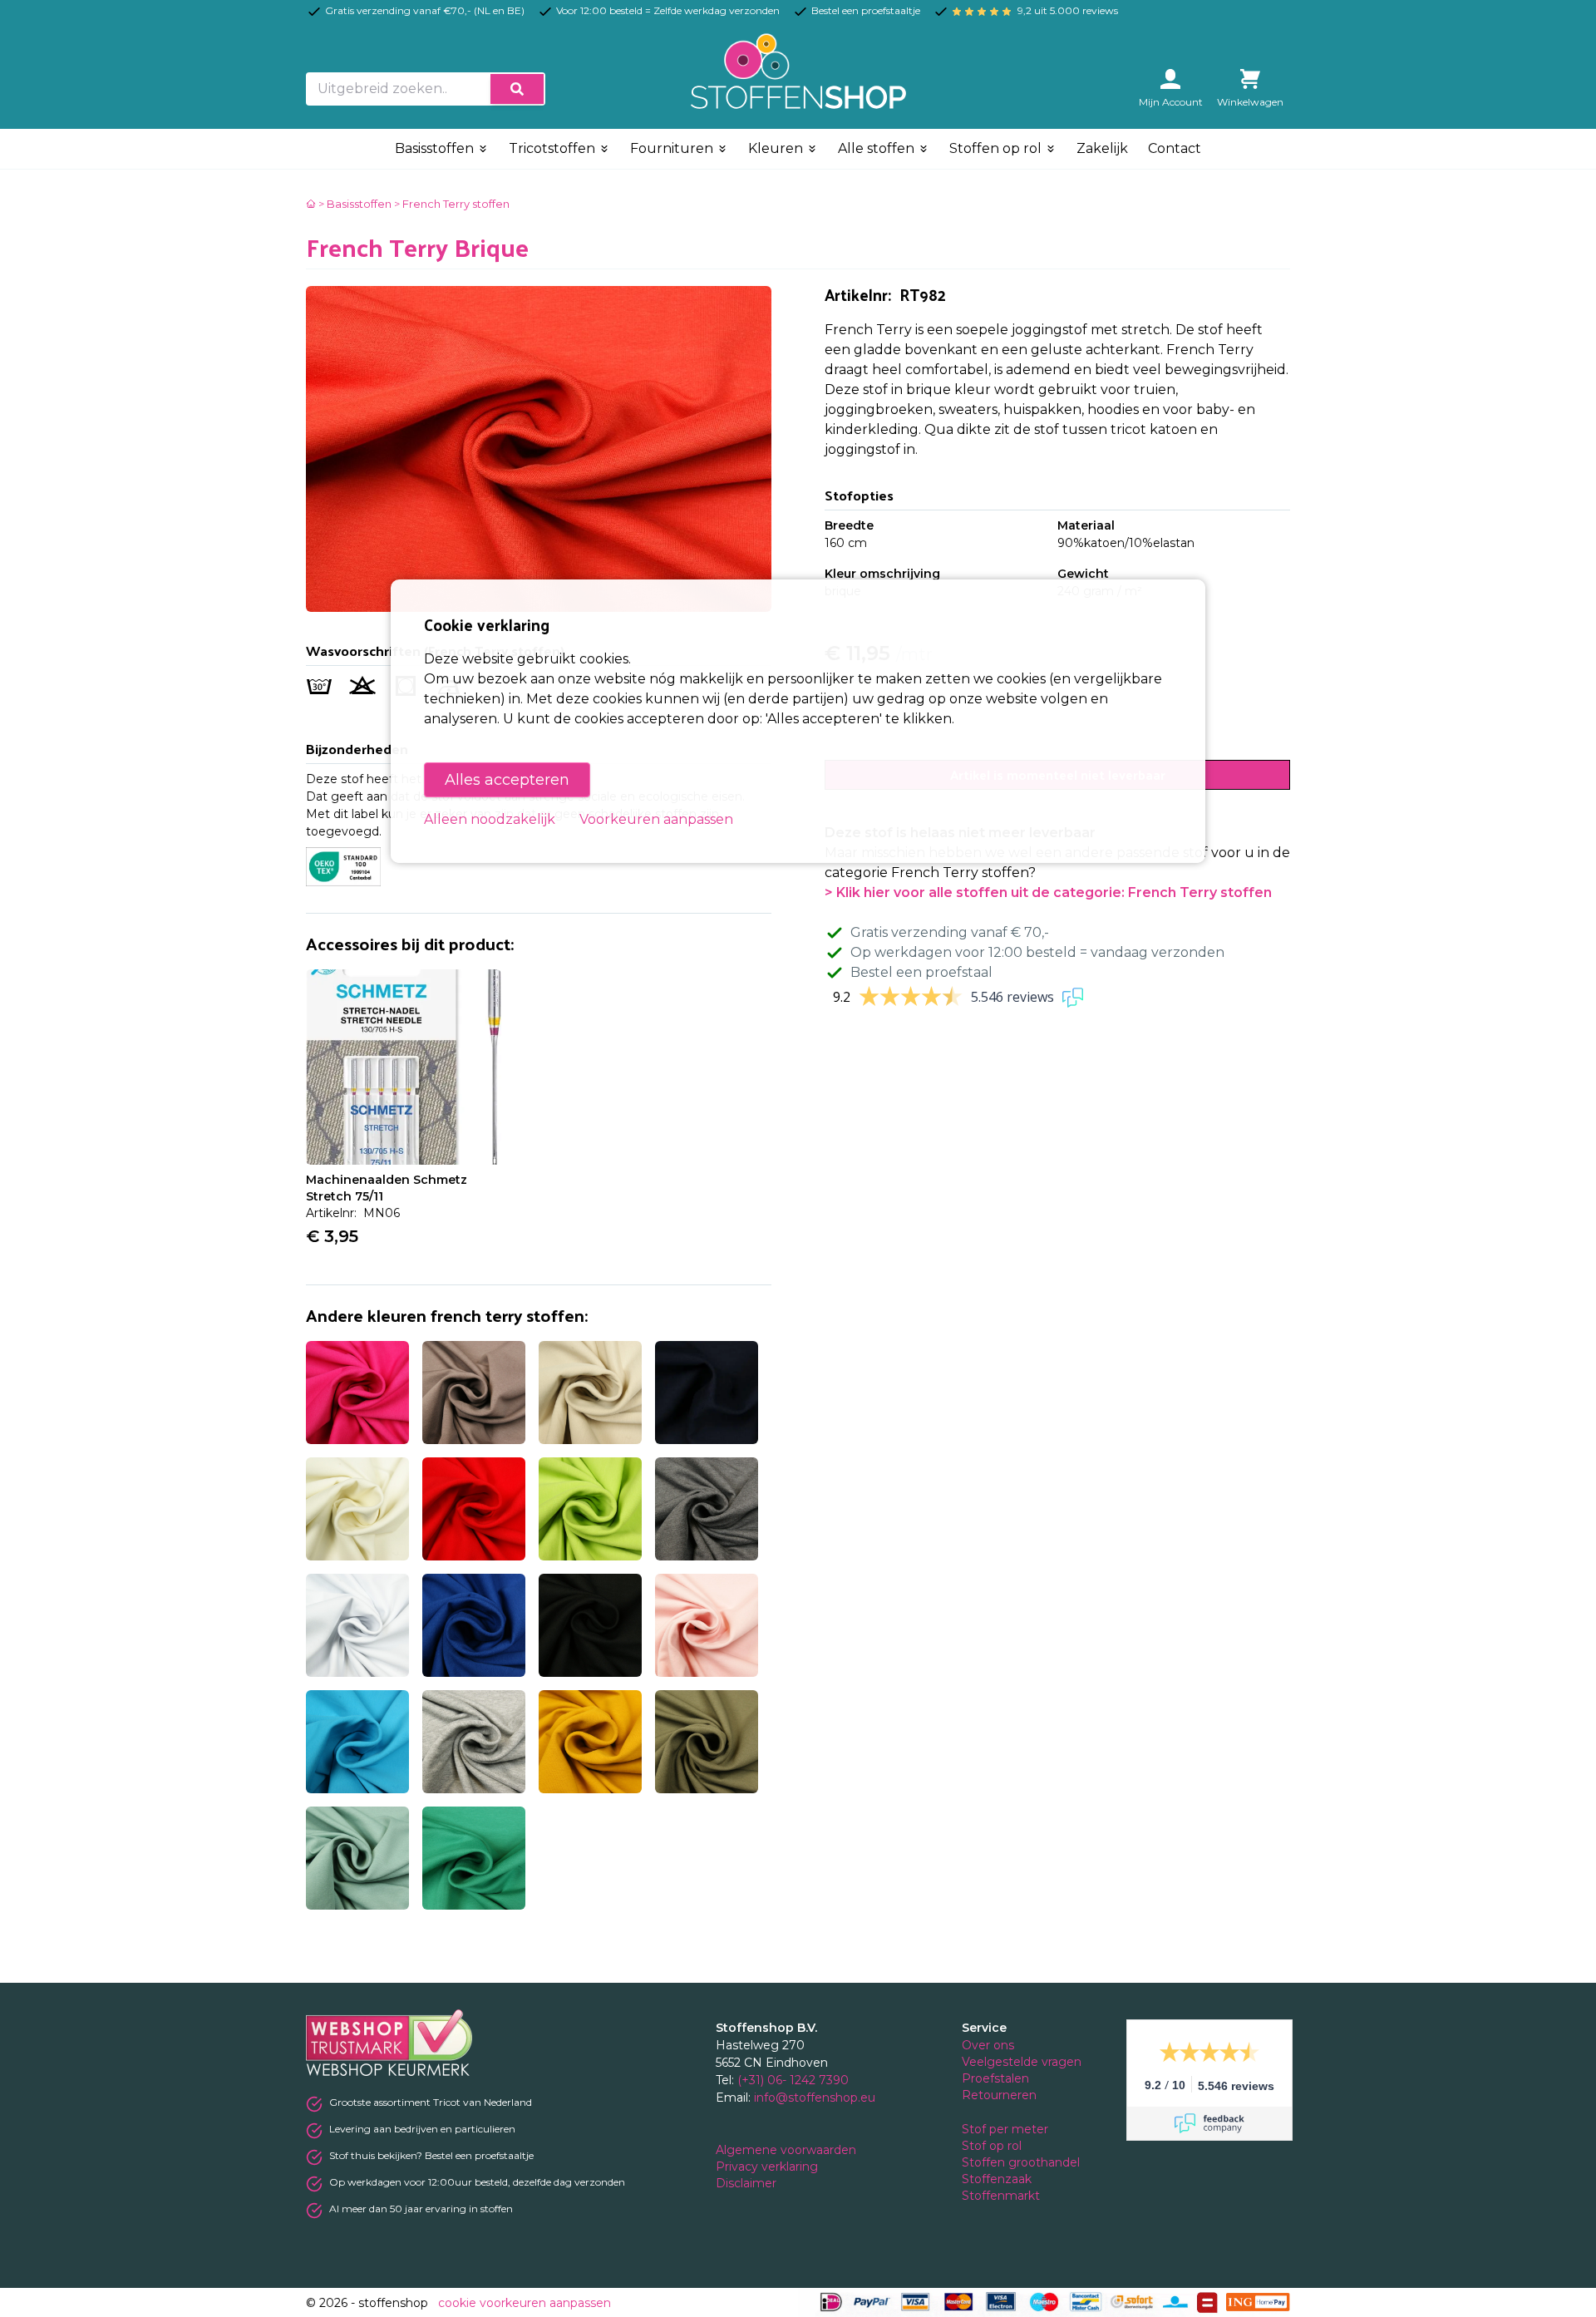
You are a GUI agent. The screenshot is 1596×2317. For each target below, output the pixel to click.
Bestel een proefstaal (921, 972)
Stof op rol (993, 2146)
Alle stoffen (878, 148)
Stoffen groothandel (1022, 2162)
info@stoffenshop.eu (815, 2098)
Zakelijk (1102, 148)
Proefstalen (995, 2078)
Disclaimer (748, 2183)
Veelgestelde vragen (1022, 2062)
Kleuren (777, 148)
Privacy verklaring (768, 2167)
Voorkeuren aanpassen (656, 819)
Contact (1175, 148)
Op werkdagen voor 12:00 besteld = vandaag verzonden (1037, 952)
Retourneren (999, 2095)
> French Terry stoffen (452, 204)
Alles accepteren (507, 780)
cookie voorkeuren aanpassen (525, 2303)
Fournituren (673, 148)
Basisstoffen (436, 148)
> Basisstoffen (355, 204)
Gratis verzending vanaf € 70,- (950, 932)
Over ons (988, 2045)
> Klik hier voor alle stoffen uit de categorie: (1048, 892)
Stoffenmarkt (1001, 2196)
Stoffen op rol (997, 148)
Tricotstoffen (554, 148)
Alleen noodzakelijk (490, 819)
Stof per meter (1007, 2129)
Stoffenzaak (998, 2179)
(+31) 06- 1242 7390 (793, 2080)
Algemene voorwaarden (788, 2150)
